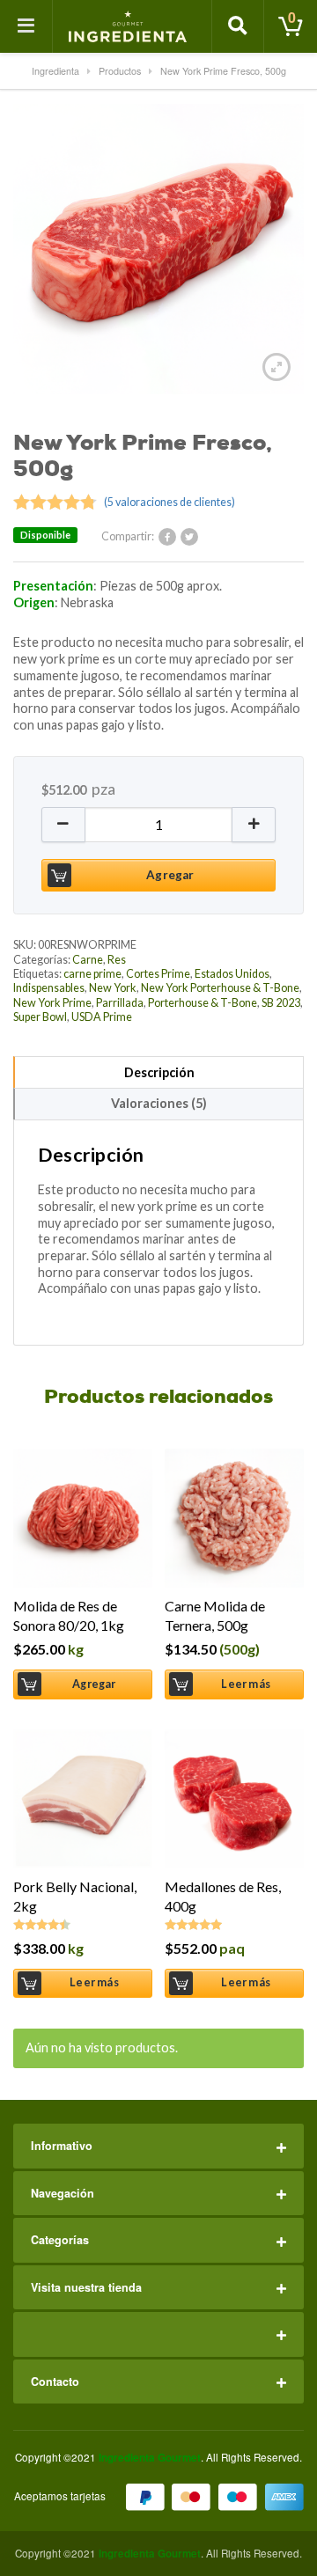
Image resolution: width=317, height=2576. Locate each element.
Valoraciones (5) (159, 1103)
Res (117, 960)
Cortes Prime (158, 974)
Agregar (170, 875)
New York (113, 988)
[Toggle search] (238, 26)
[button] (63, 825)
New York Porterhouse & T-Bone (220, 988)
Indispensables (49, 988)
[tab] (158, 1072)
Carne (88, 960)
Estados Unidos (232, 974)
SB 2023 (281, 1003)
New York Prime (52, 1003)
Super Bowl (40, 1017)
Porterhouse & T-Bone (203, 1003)
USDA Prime (102, 1017)
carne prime (92, 974)
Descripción (159, 1072)
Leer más (246, 1684)
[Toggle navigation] (26, 26)
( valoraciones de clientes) (170, 502)
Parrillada (120, 1003)
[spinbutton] (158, 825)
